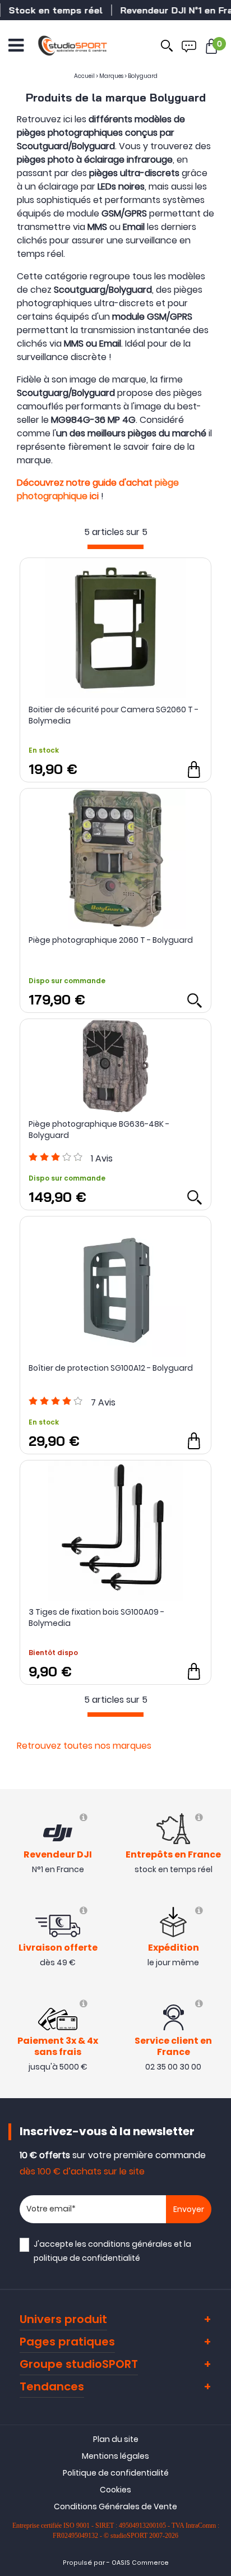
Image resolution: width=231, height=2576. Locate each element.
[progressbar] (115, 547)
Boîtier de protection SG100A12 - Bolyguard (111, 1368)
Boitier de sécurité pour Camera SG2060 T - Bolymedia (114, 715)
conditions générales (130, 2244)
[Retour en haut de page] (217, 1792)
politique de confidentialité (87, 2258)
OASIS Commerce (140, 2563)
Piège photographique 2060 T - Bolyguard (111, 940)
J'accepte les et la (112, 2251)
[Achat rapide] (194, 769)
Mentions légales (115, 2456)
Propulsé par (84, 2563)
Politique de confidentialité (116, 2473)
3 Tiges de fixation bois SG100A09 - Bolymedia (96, 1618)
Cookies (115, 2490)
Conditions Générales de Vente (115, 2506)
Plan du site (116, 2439)
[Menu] (16, 45)
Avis (102, 1158)
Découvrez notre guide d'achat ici (98, 489)
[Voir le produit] (194, 1000)
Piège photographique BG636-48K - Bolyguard (99, 1130)
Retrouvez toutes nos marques (84, 1746)
